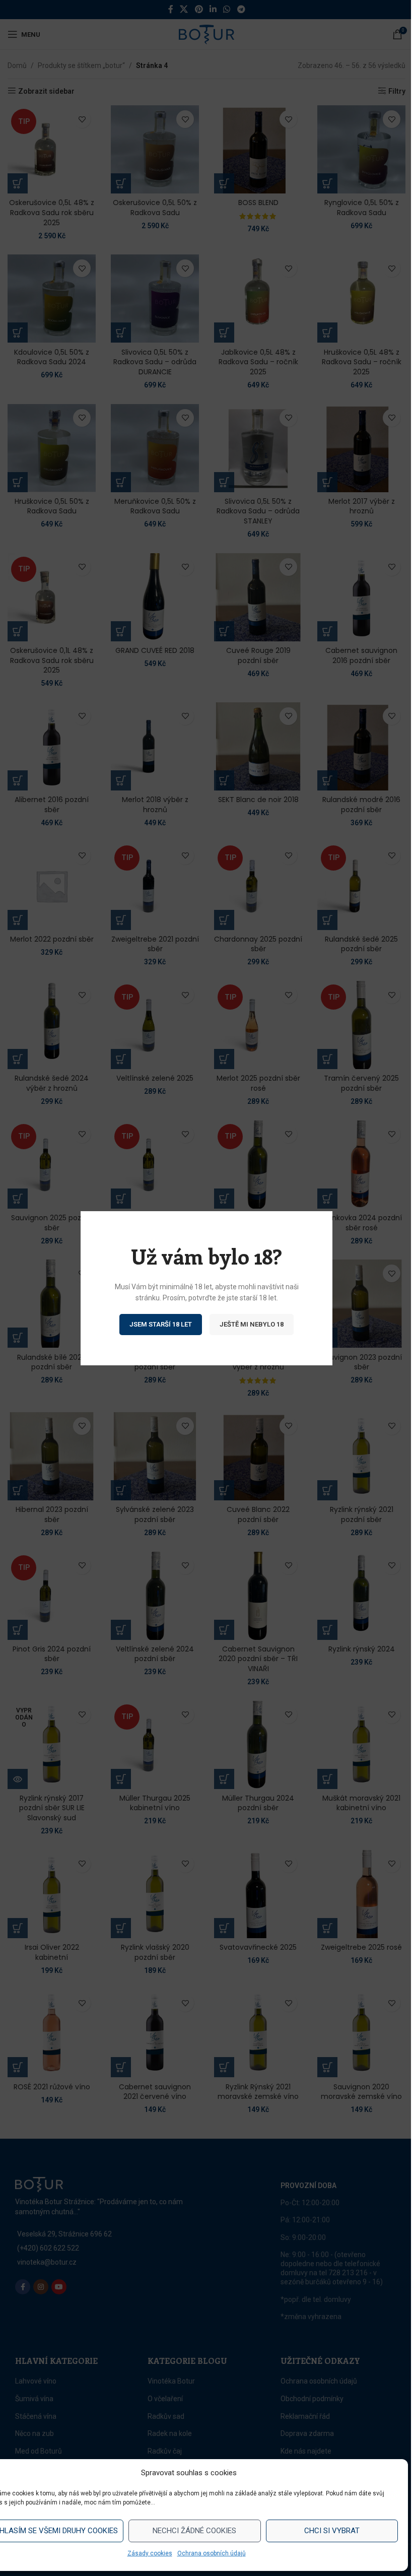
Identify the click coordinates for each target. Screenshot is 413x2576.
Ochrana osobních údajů (212, 2553)
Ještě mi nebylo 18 (252, 1324)
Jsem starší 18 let (161, 1324)
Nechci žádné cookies (194, 2531)
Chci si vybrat (332, 2531)
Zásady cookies (150, 2553)
